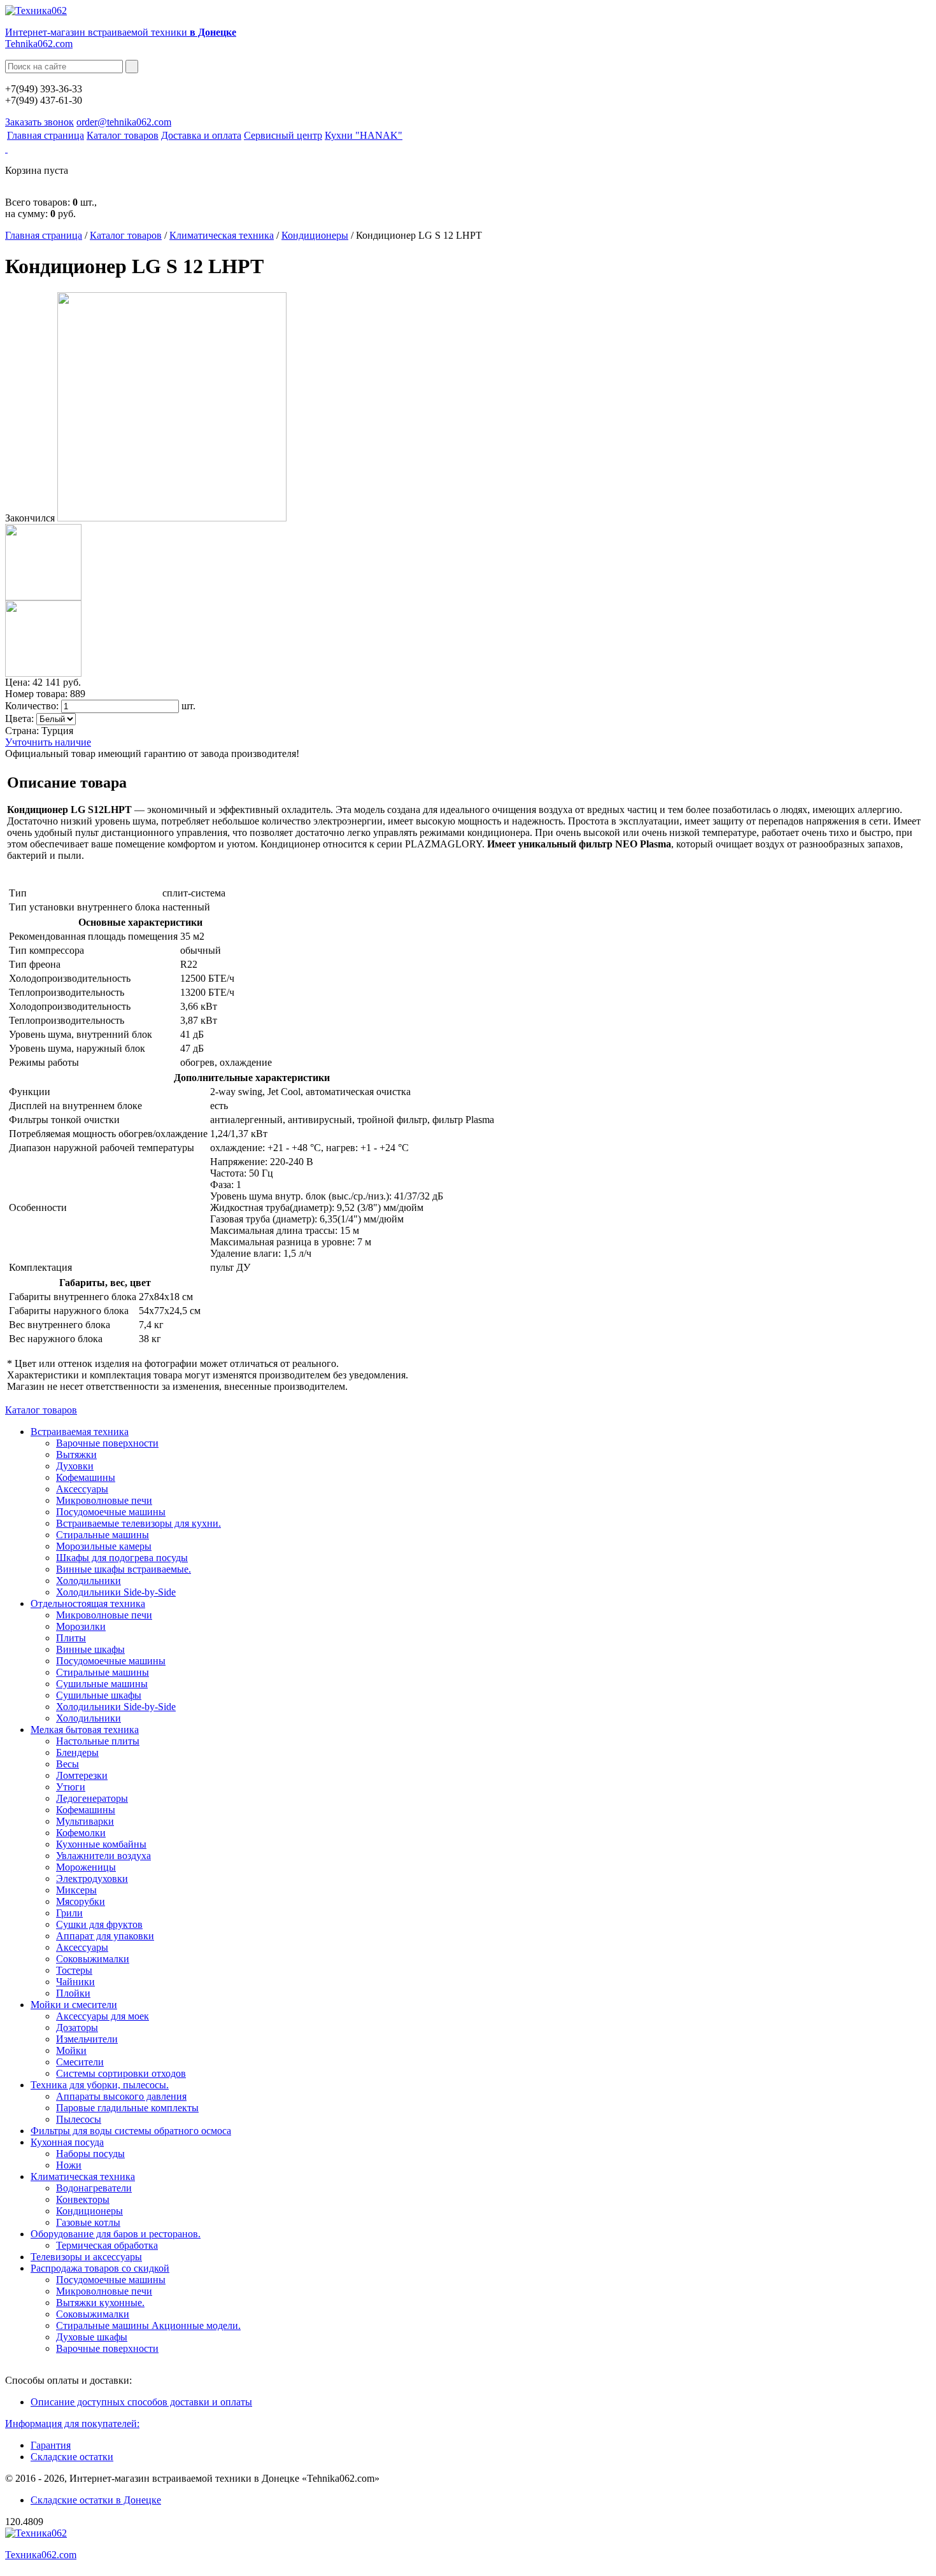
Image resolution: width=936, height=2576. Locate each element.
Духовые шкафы (92, 2337)
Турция (57, 731)
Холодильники (89, 1581)
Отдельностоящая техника (88, 1603)
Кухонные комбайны (101, 1844)
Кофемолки (81, 1833)
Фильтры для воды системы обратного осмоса (131, 2131)
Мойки (71, 2050)
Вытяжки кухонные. (100, 2303)
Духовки (75, 1466)
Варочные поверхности (107, 1443)
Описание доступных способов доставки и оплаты (141, 2402)
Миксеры (76, 1890)
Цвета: (19, 718)
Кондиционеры (315, 235)
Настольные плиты (98, 1741)
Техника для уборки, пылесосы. (100, 2085)
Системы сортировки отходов (121, 2073)
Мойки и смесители (74, 2005)
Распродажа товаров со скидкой (100, 2268)
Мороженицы (86, 1867)
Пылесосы (79, 2119)
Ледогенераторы (92, 1798)
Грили (69, 1913)
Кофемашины (86, 1477)
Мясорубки (81, 1901)
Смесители (80, 2062)
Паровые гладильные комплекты (127, 2108)
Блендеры (77, 1752)
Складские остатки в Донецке (96, 2500)
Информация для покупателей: (72, 2424)
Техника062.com (41, 2555)
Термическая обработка (107, 2245)
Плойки (73, 1993)
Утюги (71, 1787)
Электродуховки (92, 1879)
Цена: (18, 682)
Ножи (69, 2165)
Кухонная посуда (67, 2142)
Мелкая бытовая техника (85, 1730)
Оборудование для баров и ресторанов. (116, 2234)
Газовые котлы (88, 2222)
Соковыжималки (93, 1959)
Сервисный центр (283, 135)
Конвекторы (83, 2199)
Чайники (75, 1982)
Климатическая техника (222, 235)
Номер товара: (36, 694)
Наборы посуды (90, 2154)
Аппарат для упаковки (105, 1936)
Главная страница (46, 135)
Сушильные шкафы (99, 1695)
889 (78, 694)
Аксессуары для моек (103, 2016)
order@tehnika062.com (124, 122)
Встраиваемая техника (80, 1432)
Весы (67, 1764)
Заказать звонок (39, 122)
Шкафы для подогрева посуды (122, 1558)
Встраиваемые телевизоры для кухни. (138, 1523)
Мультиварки (85, 1821)
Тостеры (74, 1970)
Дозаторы (77, 2028)
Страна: (22, 731)
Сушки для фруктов (99, 1924)
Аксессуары (82, 1489)
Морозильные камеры (104, 1546)
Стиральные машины (103, 1535)
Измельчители (87, 2039)
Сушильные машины (102, 1684)
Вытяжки (76, 1454)
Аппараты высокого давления (121, 2096)
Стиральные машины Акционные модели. (148, 2325)
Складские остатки (72, 2457)
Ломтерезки (82, 1775)
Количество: (32, 706)
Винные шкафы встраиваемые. (124, 1569)
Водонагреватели (94, 2188)
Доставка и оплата (201, 135)
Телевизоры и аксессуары (86, 2257)
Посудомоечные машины (111, 1512)
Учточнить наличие (48, 742)
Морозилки (81, 1626)
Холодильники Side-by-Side (116, 1592)
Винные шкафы (90, 1649)
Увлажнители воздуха (103, 1856)
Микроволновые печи (104, 1500)
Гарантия (51, 2445)
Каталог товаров (123, 135)
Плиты (71, 1638)
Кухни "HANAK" (364, 135)
